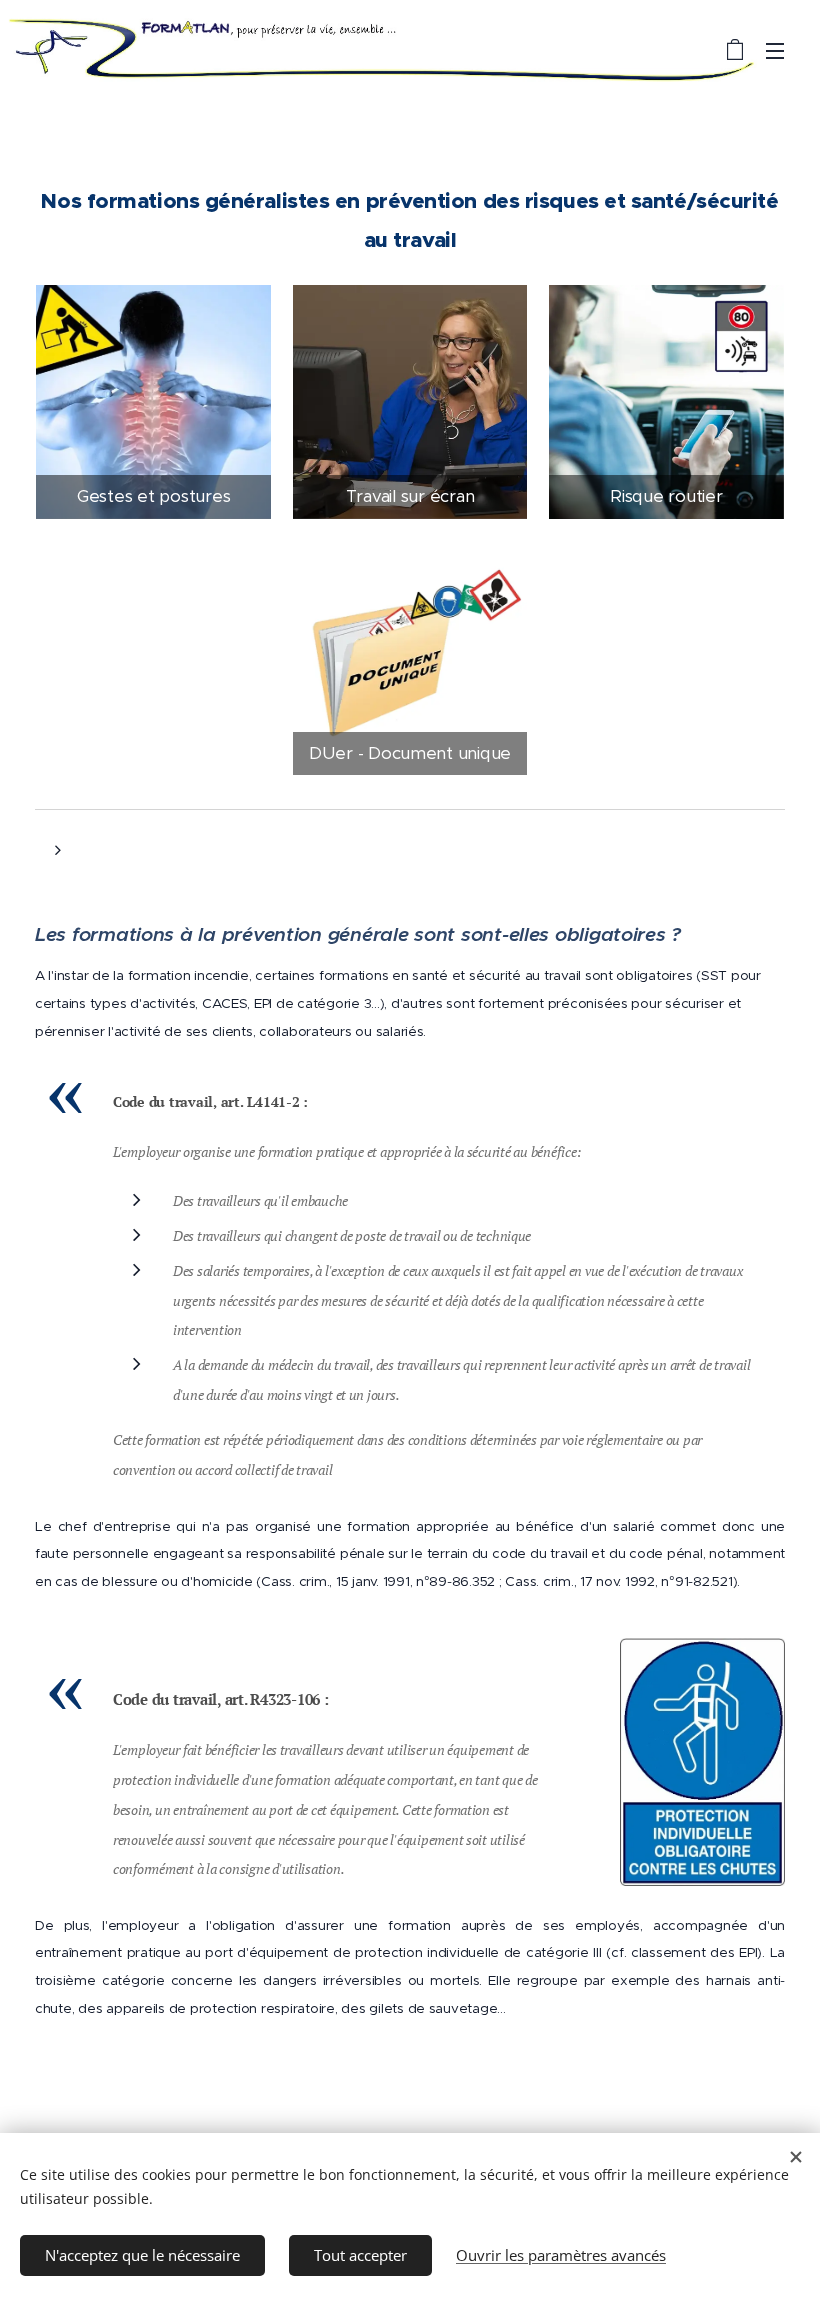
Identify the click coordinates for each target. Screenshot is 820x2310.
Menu (775, 50)
